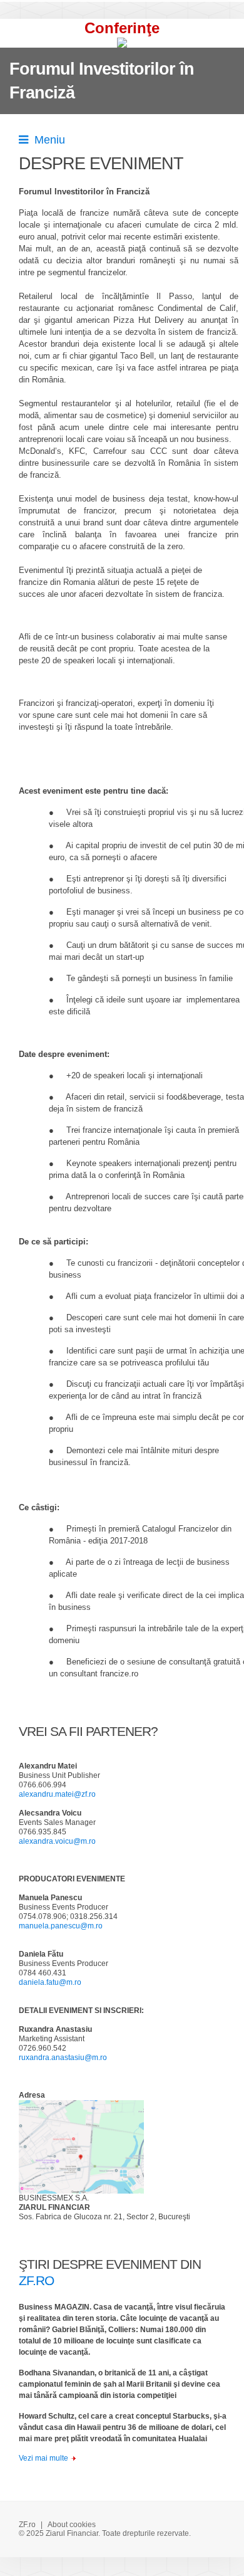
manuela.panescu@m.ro (61, 1926)
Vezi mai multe (43, 2458)
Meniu (47, 140)
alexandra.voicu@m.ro (57, 1841)
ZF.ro (27, 2525)
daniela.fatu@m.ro (50, 1982)
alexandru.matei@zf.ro (57, 1794)
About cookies (72, 2525)
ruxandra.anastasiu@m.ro (63, 2058)
